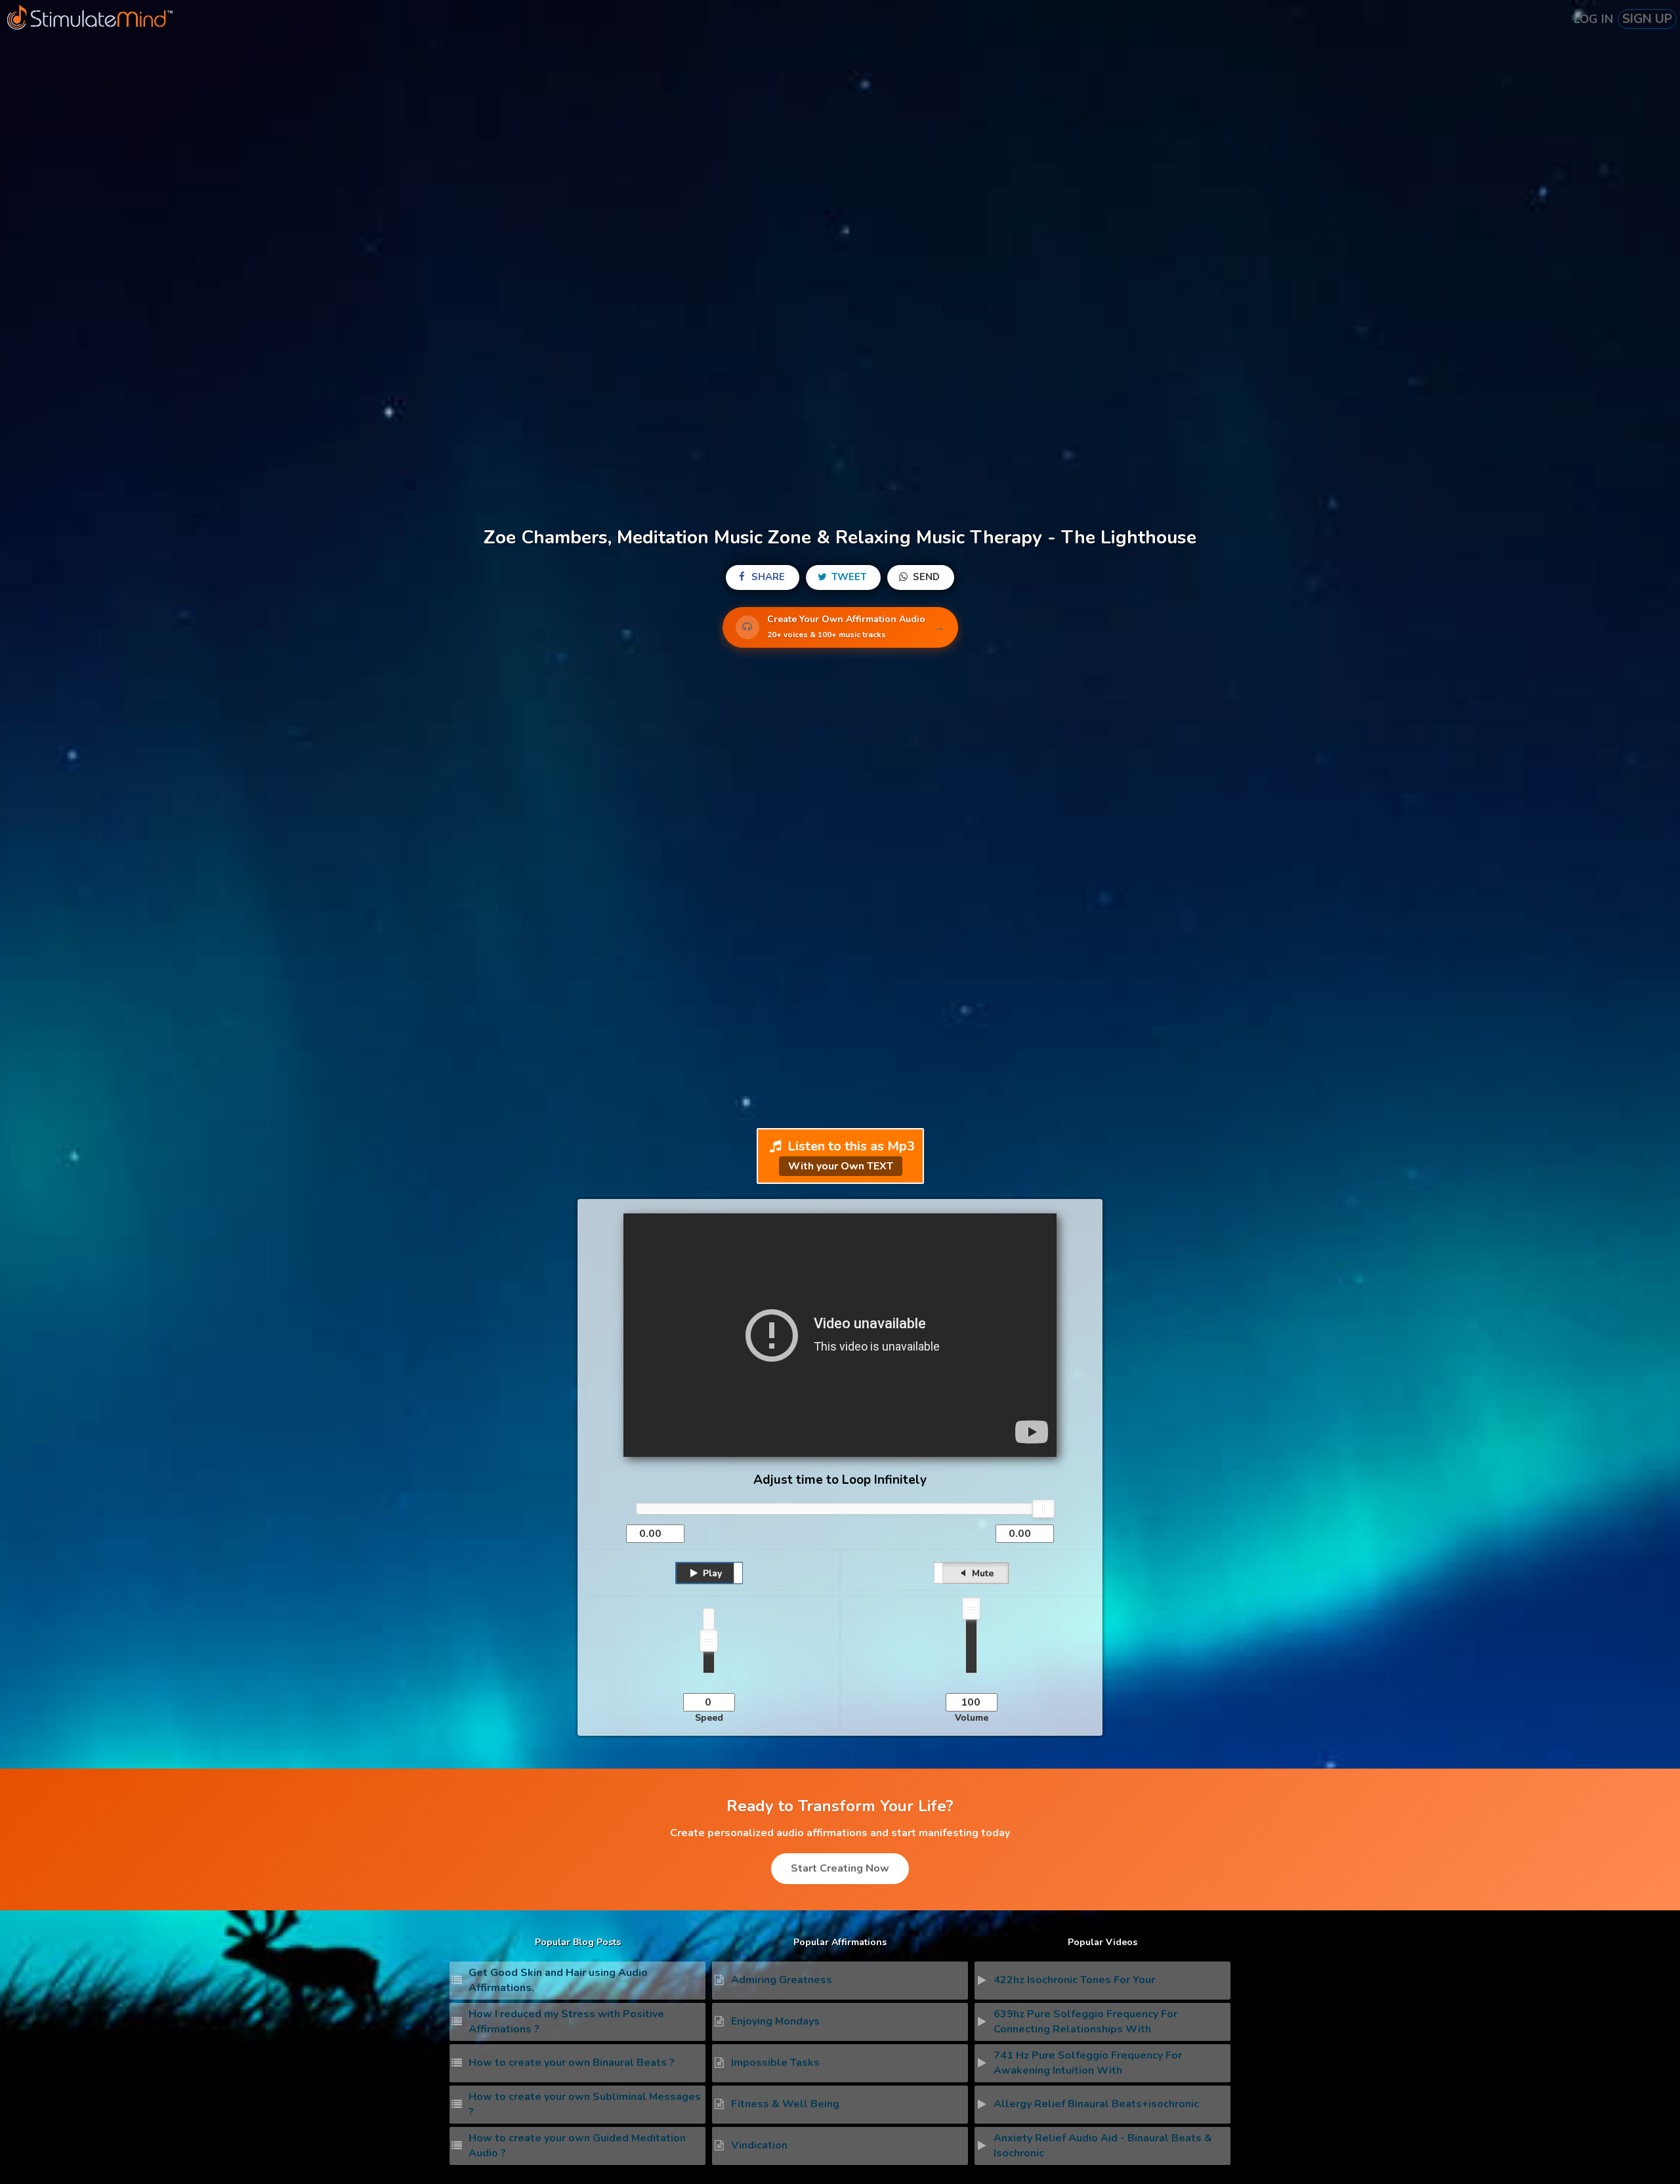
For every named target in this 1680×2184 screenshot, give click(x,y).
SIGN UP (1647, 19)
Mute (981, 1573)
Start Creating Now (840, 1868)
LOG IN (1593, 19)
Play (711, 1573)
